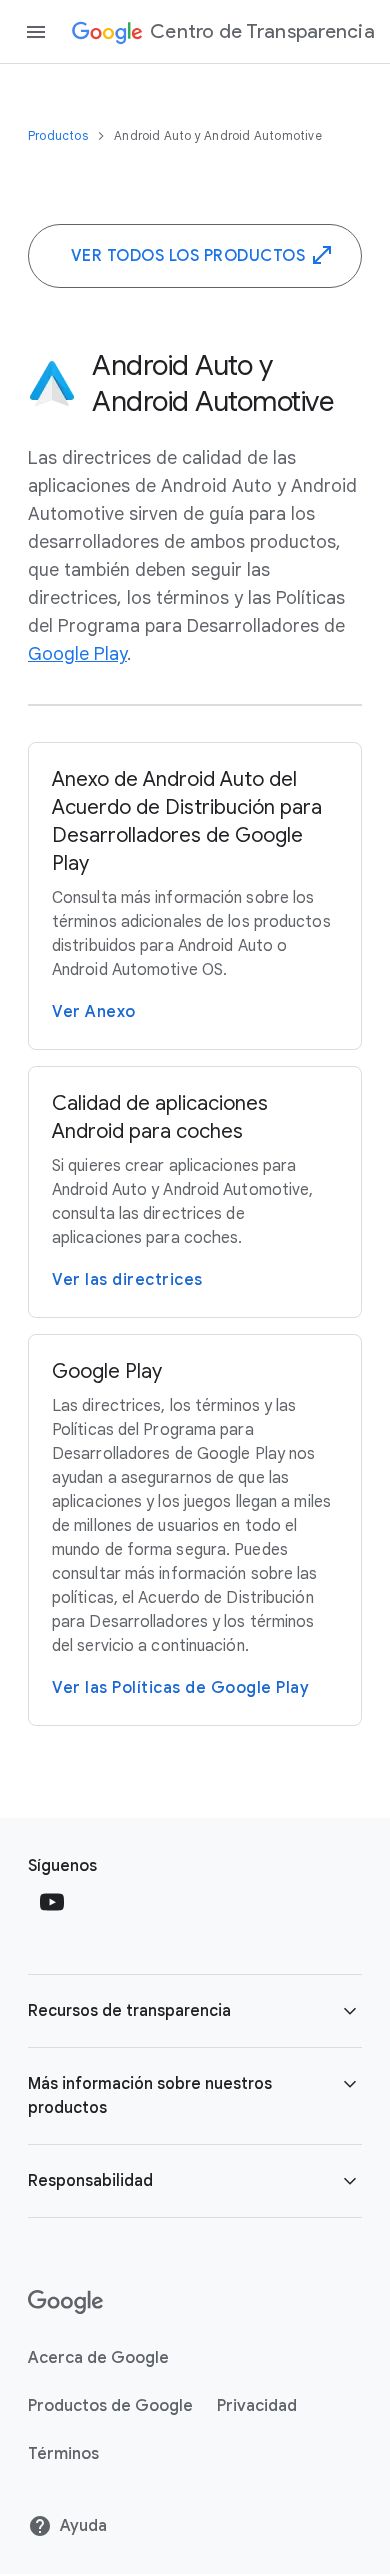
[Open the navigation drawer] (36, 32)
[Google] (65, 2302)
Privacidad (257, 2406)
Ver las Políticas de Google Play (180, 1688)
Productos (59, 135)
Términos (63, 2454)
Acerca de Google (98, 2358)
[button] (195, 2011)
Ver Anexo (94, 1012)
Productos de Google (110, 2406)
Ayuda (83, 2526)
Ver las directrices (127, 1280)
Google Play (77, 654)
